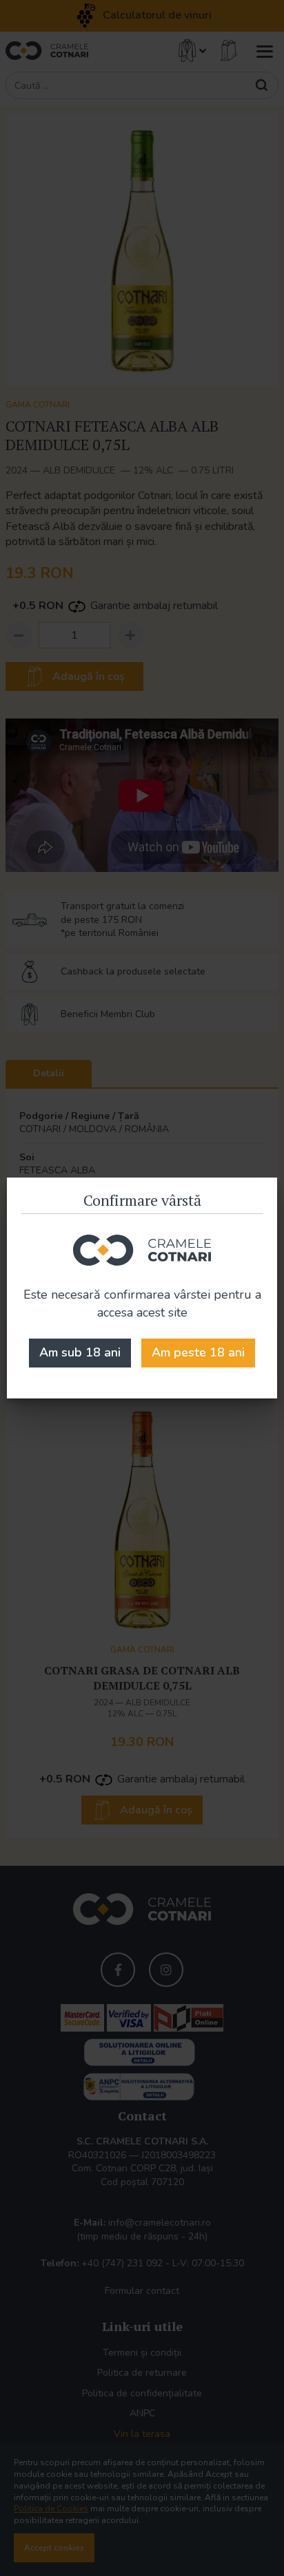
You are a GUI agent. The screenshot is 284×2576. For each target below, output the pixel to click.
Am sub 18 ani (80, 1352)
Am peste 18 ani (198, 1352)
